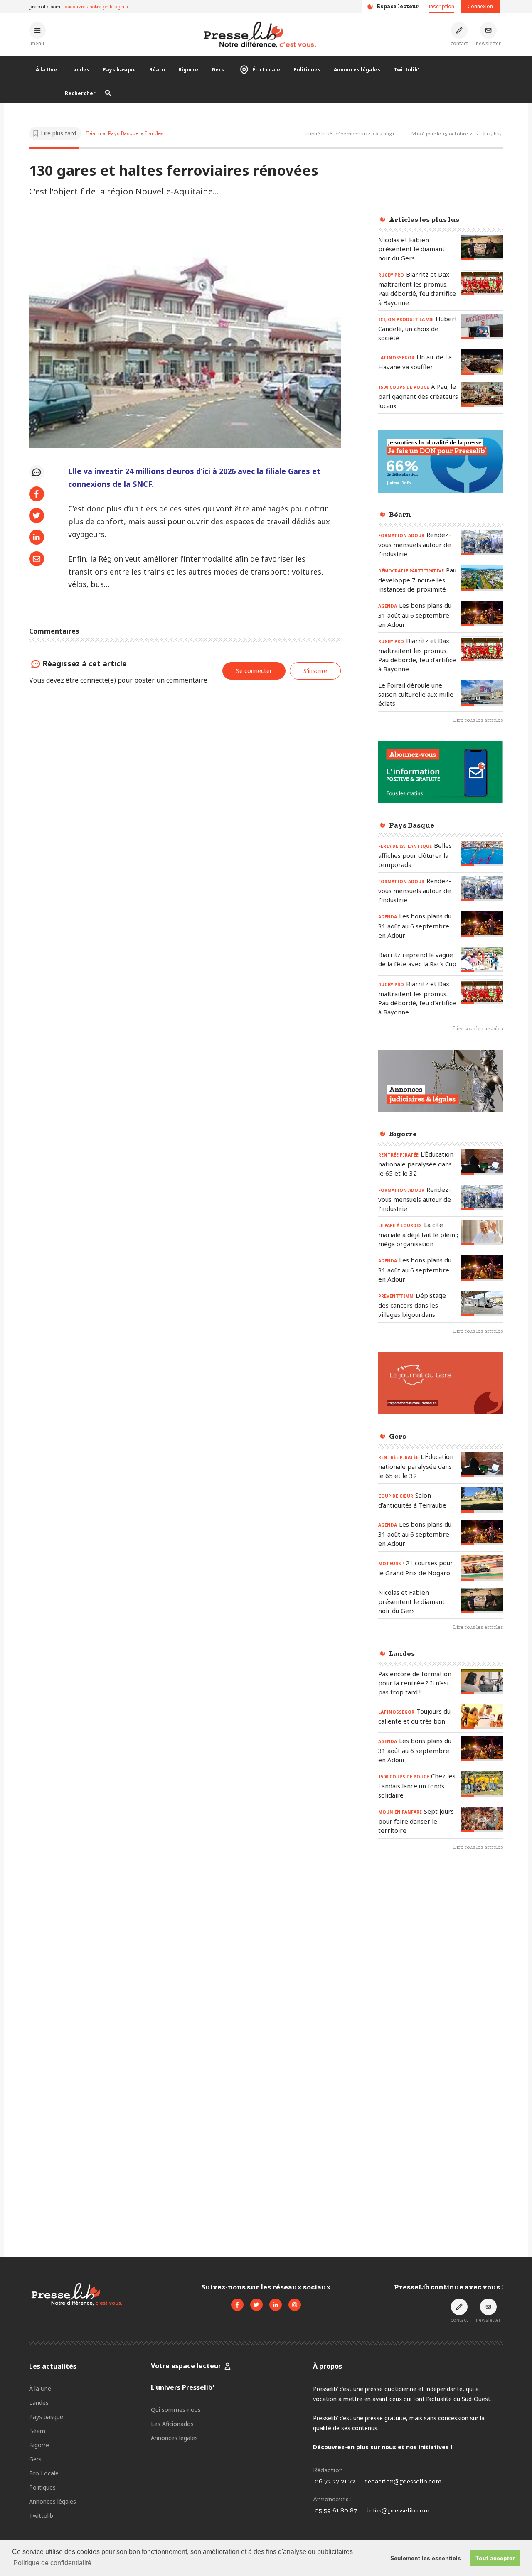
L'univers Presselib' (182, 2387)
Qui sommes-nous (176, 2410)
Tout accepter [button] (495, 2558)
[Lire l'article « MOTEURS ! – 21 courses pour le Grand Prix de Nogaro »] (482, 1568)
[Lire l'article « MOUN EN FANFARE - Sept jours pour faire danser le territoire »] (482, 1819)
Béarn (157, 70)
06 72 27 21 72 (335, 2481)
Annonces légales (357, 70)
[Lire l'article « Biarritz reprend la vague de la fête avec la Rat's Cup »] (482, 959)
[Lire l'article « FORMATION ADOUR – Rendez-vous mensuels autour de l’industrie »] (482, 543)
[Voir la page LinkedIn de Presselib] (276, 2305)
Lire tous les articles (478, 720)
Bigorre (188, 70)
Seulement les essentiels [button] (426, 2558)
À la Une (46, 70)
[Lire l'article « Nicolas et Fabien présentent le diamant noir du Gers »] (482, 248)
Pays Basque (123, 133)
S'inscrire (315, 671)
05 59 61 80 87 (336, 2510)
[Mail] (37, 559)
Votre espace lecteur (186, 2366)
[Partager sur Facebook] (37, 494)
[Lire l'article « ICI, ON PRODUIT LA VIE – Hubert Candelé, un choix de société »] (482, 327)
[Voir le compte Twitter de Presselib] (256, 2305)
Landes (80, 70)
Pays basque (119, 70)
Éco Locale (266, 70)
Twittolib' (406, 70)
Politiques (307, 70)
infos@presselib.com (398, 2510)
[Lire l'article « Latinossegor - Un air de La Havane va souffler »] (482, 362)
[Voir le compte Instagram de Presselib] (295, 2305)
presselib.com (45, 6)
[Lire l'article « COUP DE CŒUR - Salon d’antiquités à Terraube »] (482, 1500)
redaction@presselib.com (403, 2481)
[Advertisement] (441, 1993)
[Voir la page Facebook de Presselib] (237, 2305)
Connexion (480, 6)
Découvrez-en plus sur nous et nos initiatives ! (383, 2447)
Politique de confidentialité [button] (52, 2563)
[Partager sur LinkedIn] (37, 537)
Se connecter (254, 671)
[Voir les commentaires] (37, 472)
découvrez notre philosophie (96, 6)
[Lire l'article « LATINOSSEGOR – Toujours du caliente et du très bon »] (482, 1716)
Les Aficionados (172, 2424)
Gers (218, 70)
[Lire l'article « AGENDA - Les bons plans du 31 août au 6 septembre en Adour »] (482, 613)
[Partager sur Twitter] (37, 516)
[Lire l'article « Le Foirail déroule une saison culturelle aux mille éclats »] (482, 693)
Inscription (441, 6)
